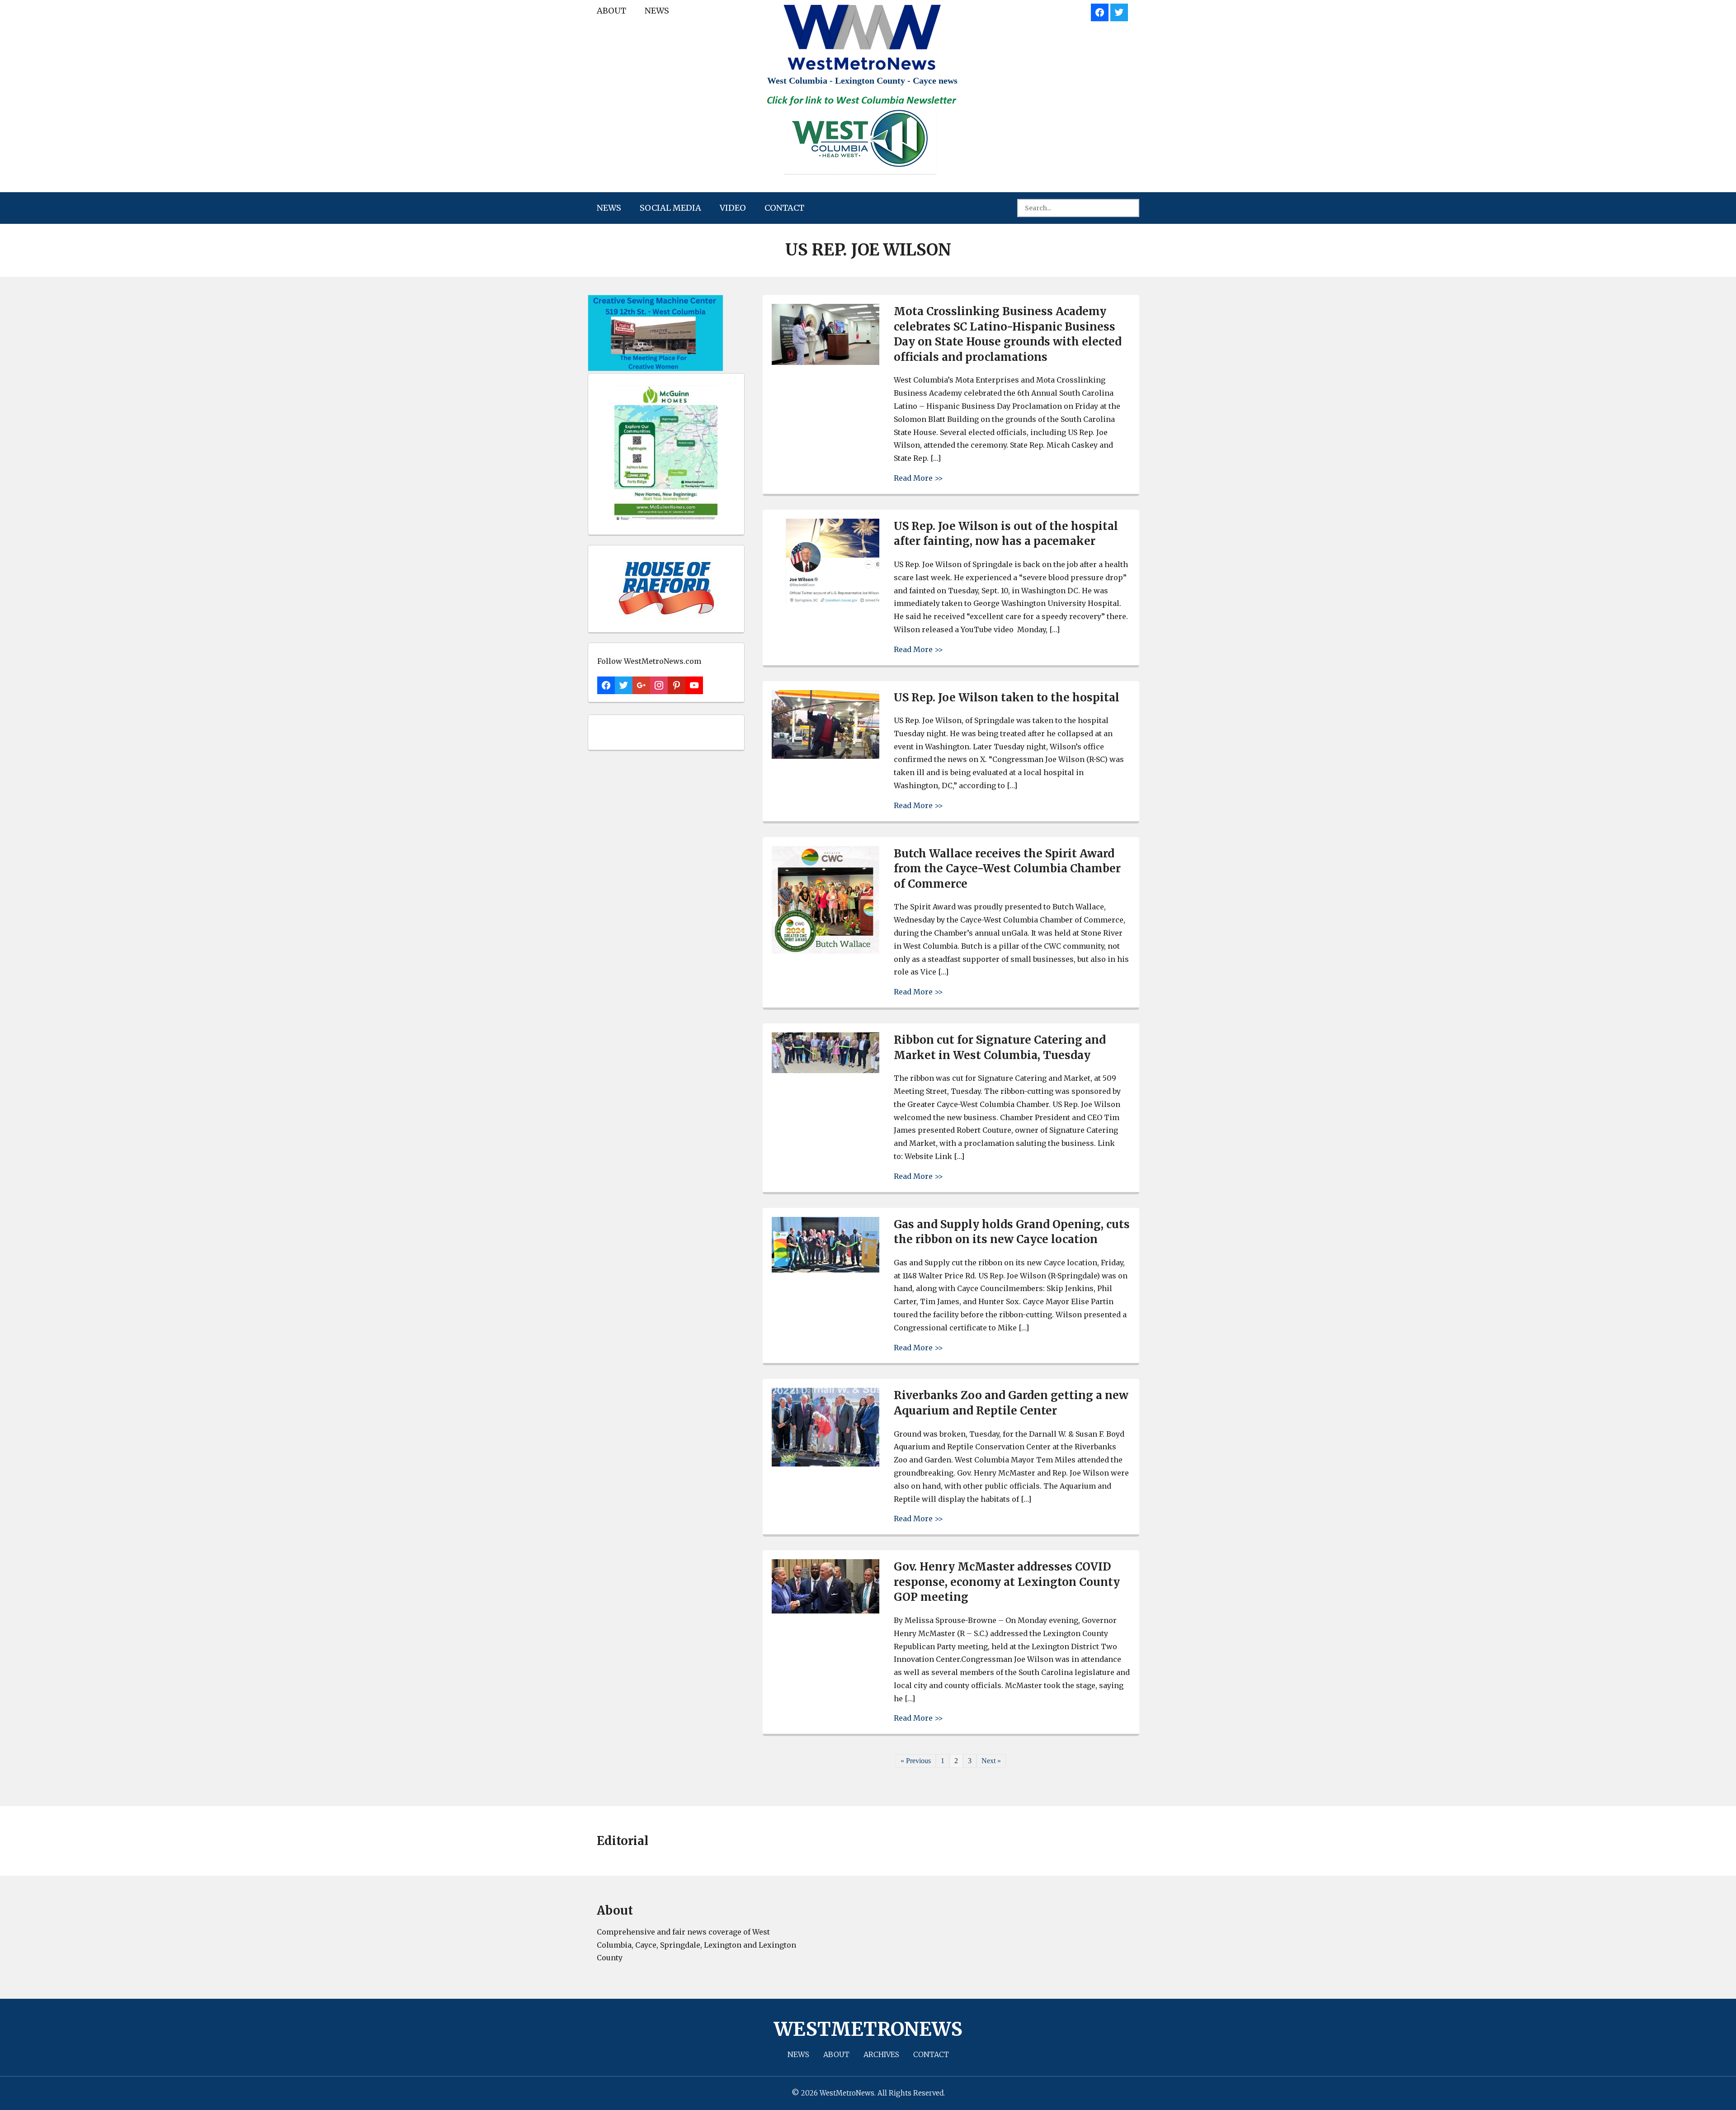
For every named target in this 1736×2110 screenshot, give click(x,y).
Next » (991, 1761)
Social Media (670, 208)
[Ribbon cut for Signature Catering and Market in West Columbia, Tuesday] (826, 1071)
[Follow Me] (1119, 11)
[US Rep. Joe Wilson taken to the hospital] (826, 756)
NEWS (657, 11)
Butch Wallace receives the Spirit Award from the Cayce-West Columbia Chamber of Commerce (1007, 869)
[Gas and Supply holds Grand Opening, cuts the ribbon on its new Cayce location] (826, 1270)
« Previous (916, 1761)
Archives (881, 2054)
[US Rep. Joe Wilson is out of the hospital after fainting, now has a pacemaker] (826, 602)
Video (733, 208)
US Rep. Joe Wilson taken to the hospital (1007, 698)
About (611, 11)
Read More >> (918, 478)
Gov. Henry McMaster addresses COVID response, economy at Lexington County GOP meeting (1007, 1582)
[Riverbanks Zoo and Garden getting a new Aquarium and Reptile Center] (826, 1464)
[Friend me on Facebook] (1100, 11)
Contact (784, 208)
